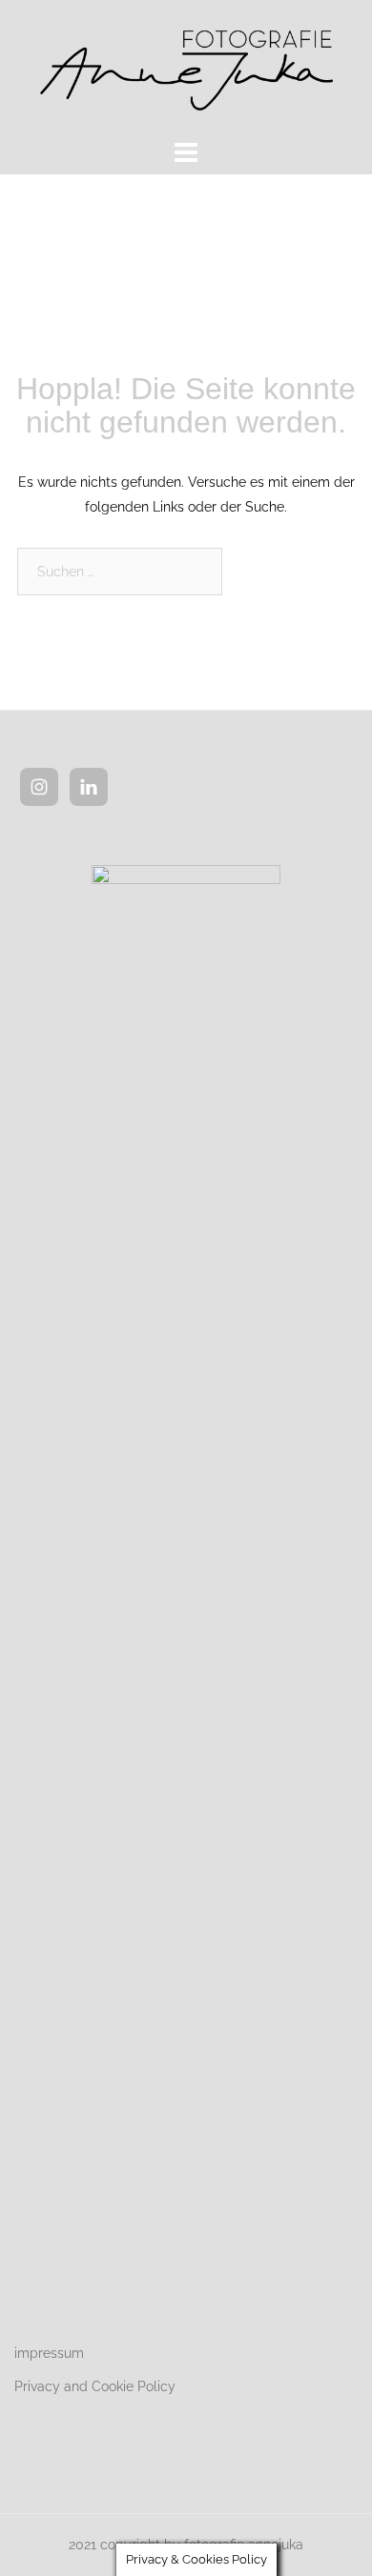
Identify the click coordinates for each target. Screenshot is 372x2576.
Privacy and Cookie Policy (95, 2386)
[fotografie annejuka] (186, 66)
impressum (49, 2353)
